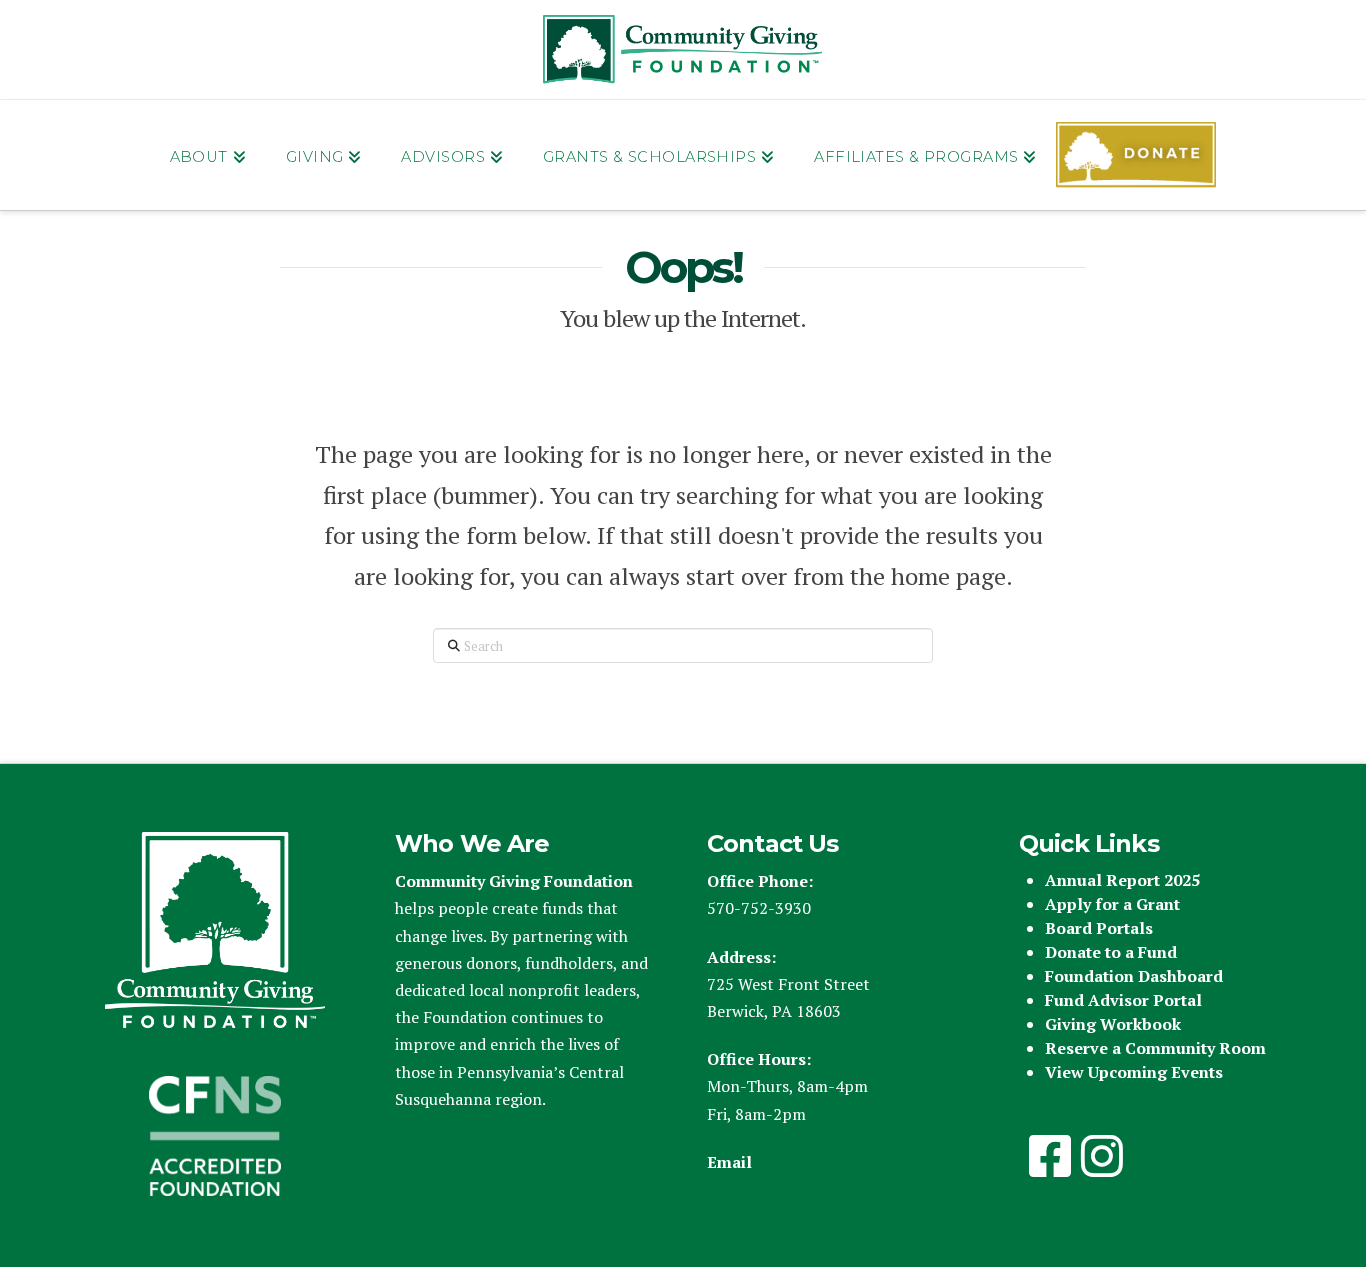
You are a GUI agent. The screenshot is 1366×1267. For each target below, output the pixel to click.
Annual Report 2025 (1122, 880)
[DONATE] (1136, 155)
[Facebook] (1050, 1156)
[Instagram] (1102, 1156)
